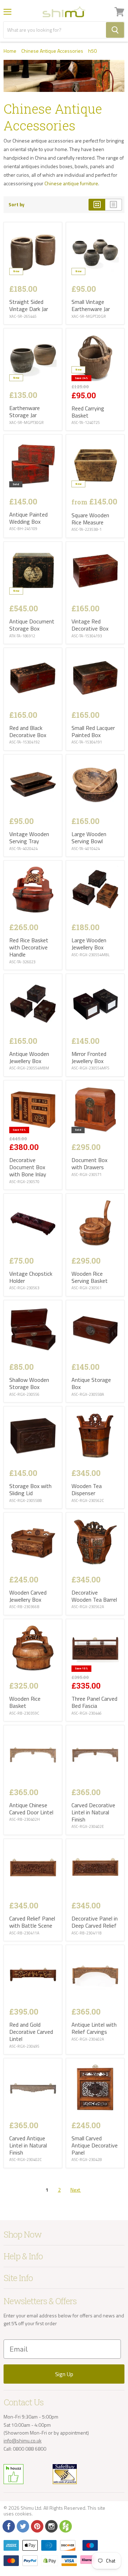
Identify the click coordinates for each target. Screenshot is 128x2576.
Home (10, 51)
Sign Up (64, 2374)
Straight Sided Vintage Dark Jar (29, 305)
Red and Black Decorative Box (28, 731)
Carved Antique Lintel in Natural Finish (28, 2145)
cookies (23, 2513)
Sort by (17, 205)
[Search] (115, 30)
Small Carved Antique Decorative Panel (95, 2145)
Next (76, 2190)
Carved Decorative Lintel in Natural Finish (93, 1812)
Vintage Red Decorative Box (90, 625)
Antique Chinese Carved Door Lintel (31, 1809)
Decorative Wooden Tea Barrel (94, 1596)
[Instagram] (51, 2526)
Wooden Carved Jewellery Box (28, 1596)
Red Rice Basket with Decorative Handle (29, 947)
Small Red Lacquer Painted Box (93, 731)
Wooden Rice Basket (25, 1702)
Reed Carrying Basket (88, 412)
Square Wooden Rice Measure (90, 519)
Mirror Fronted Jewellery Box (89, 1057)
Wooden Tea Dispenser (87, 1489)
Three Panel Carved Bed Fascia (94, 1702)
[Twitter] (22, 2526)
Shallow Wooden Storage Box (29, 1383)
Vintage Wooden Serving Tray (29, 838)
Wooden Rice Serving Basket (90, 1277)
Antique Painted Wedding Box (28, 518)
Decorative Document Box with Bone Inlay (28, 1167)
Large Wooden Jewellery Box (89, 944)
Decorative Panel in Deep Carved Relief (95, 1922)
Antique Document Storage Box (32, 625)
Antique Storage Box (91, 1383)
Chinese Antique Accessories (52, 51)
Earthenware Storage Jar (25, 411)
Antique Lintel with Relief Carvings (94, 2028)
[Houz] (65, 2526)
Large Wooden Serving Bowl (89, 838)
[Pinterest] (37, 2526)
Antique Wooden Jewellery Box (29, 1057)
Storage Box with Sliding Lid (30, 1489)
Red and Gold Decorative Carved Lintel (31, 2032)
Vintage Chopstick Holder (31, 1277)
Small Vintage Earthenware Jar (91, 305)
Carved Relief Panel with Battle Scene (32, 1922)
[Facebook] (8, 2526)
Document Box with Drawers (89, 1163)
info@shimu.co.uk (23, 2440)
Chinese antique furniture (71, 183)
